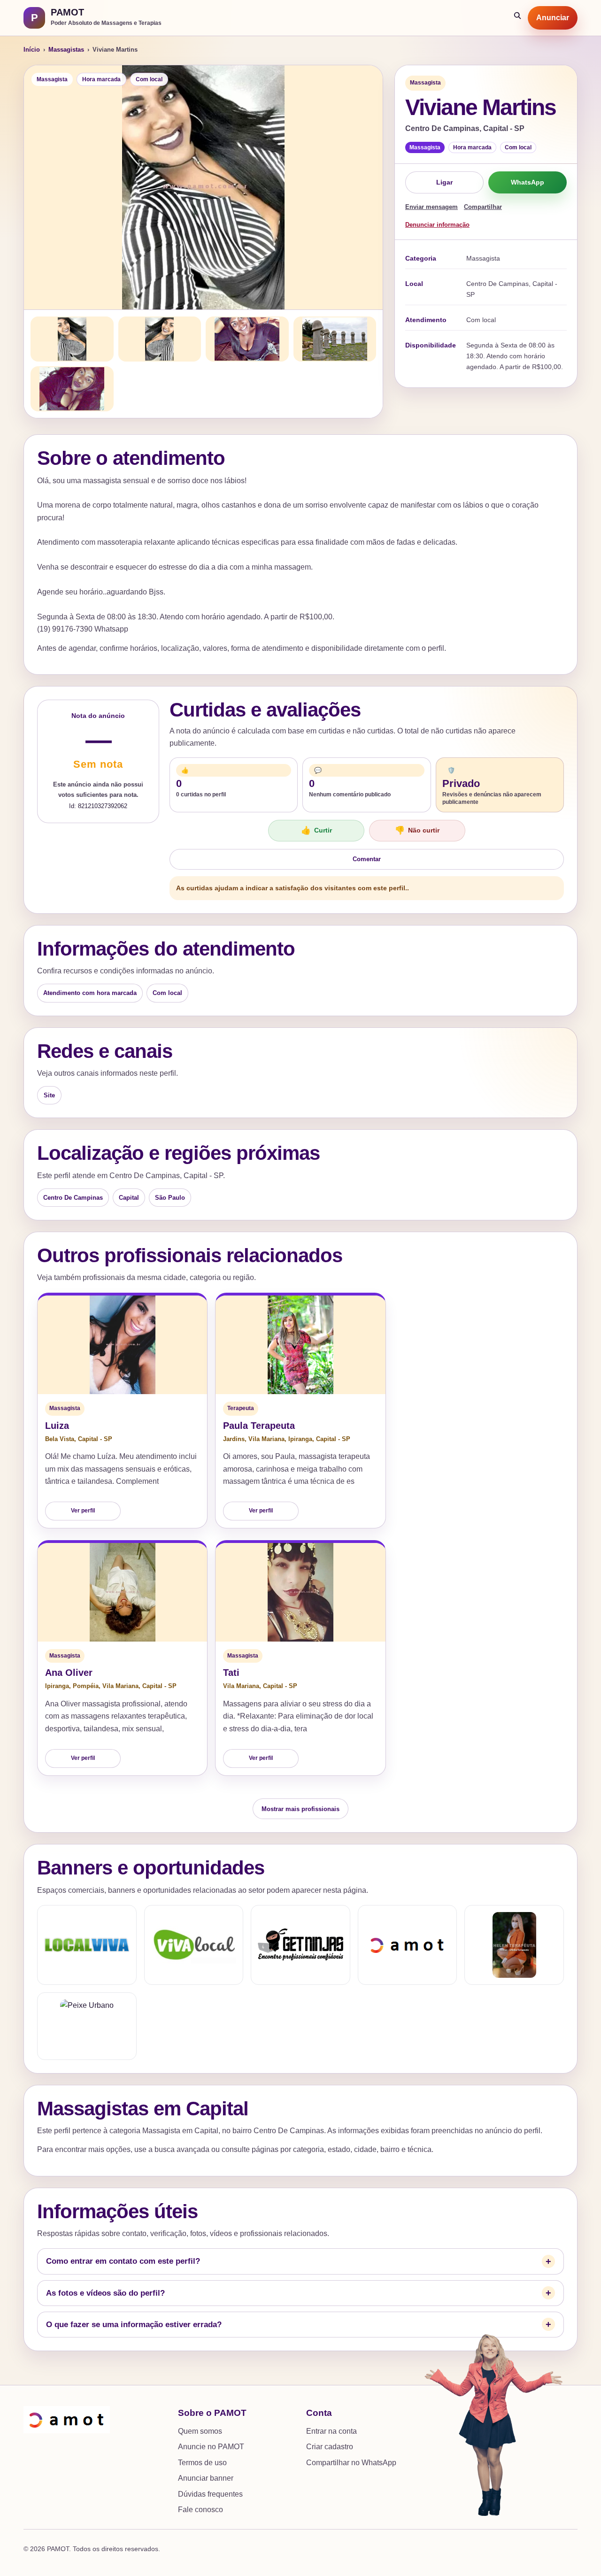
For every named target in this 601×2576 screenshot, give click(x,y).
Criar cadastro (330, 2447)
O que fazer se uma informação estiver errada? (134, 2325)
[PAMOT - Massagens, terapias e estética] (408, 1945)
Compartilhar (483, 207)
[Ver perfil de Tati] (300, 1592)
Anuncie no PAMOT (211, 2447)
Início (32, 50)
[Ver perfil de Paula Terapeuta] (300, 1345)
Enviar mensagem (431, 207)
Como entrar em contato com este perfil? (123, 2261)
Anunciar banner (206, 2478)
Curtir (316, 830)
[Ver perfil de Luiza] (122, 1345)
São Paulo (170, 1198)
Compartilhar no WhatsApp (351, 2463)
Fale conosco (200, 2510)
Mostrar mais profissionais (300, 1809)
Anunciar (553, 18)
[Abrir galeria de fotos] (203, 187)
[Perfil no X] (514, 1945)
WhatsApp (528, 182)
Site (49, 1095)
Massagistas (66, 50)
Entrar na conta (331, 2431)
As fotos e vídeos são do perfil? (105, 2293)
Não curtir (417, 830)
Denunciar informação (437, 225)
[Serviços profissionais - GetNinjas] (300, 1945)
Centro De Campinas (73, 1198)
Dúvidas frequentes (210, 2494)
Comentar (367, 859)
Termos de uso (202, 2463)
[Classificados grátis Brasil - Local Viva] (87, 1945)
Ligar (444, 182)
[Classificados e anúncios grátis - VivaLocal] (194, 1945)
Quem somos (200, 2431)
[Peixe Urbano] (87, 2026)
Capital (129, 1198)
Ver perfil (83, 1511)
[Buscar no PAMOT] (518, 18)
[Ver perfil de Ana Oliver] (122, 1592)
